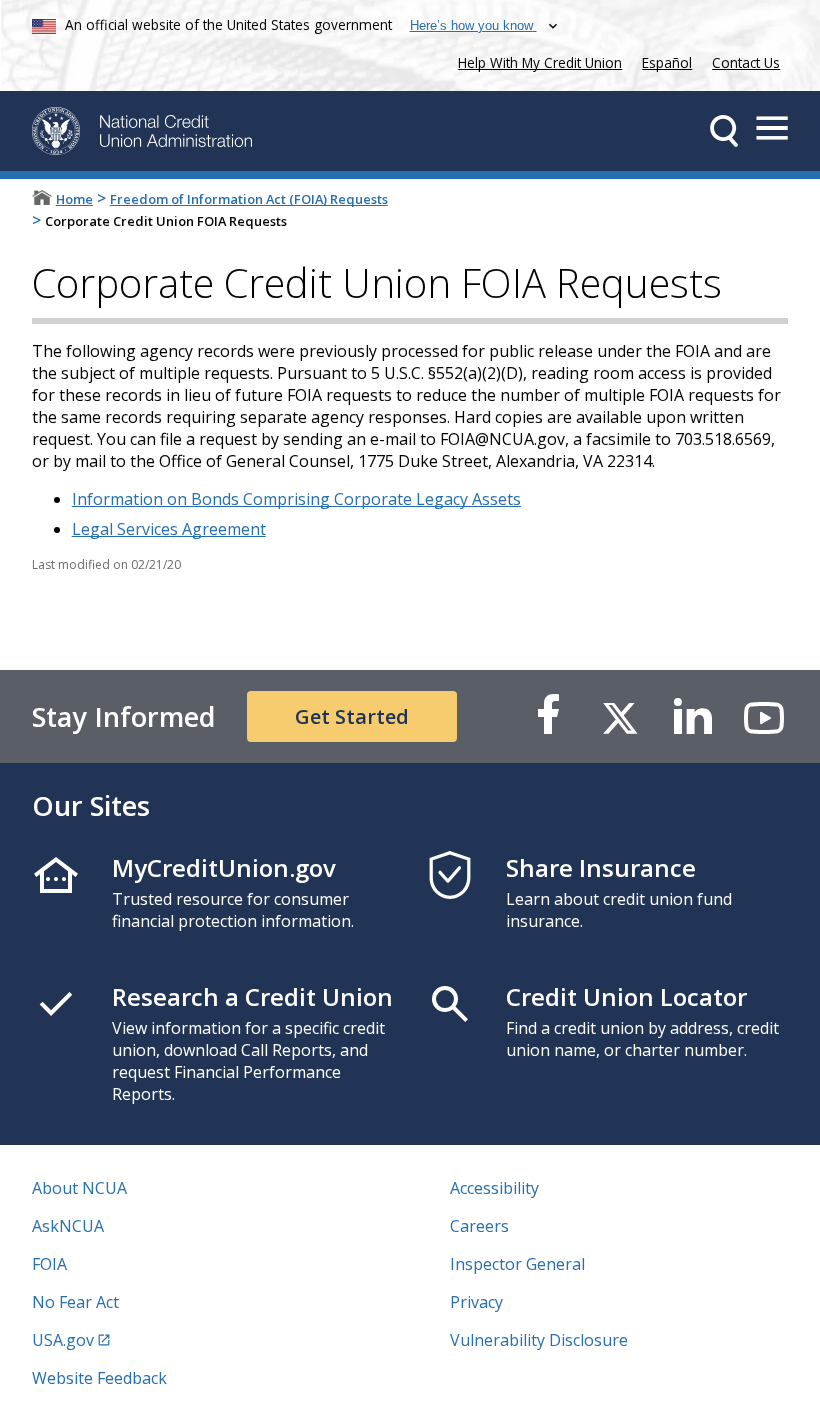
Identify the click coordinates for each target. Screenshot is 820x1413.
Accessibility (494, 1188)
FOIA (49, 1264)
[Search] (724, 131)
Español (667, 62)
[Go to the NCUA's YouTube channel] (764, 716)
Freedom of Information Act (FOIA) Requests (249, 199)
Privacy (476, 1302)
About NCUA (79, 1188)
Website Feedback (99, 1378)
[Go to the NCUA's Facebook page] (548, 716)
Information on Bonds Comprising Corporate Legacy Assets (296, 499)
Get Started (352, 716)
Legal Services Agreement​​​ (169, 529)
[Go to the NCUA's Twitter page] (620, 716)
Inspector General (517, 1264)
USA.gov (63, 1340)
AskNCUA (68, 1226)
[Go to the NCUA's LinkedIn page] (692, 716)
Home (74, 199)
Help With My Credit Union (536, 60)
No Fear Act (75, 1302)
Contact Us (746, 62)
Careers (479, 1226)
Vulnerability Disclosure (539, 1340)
